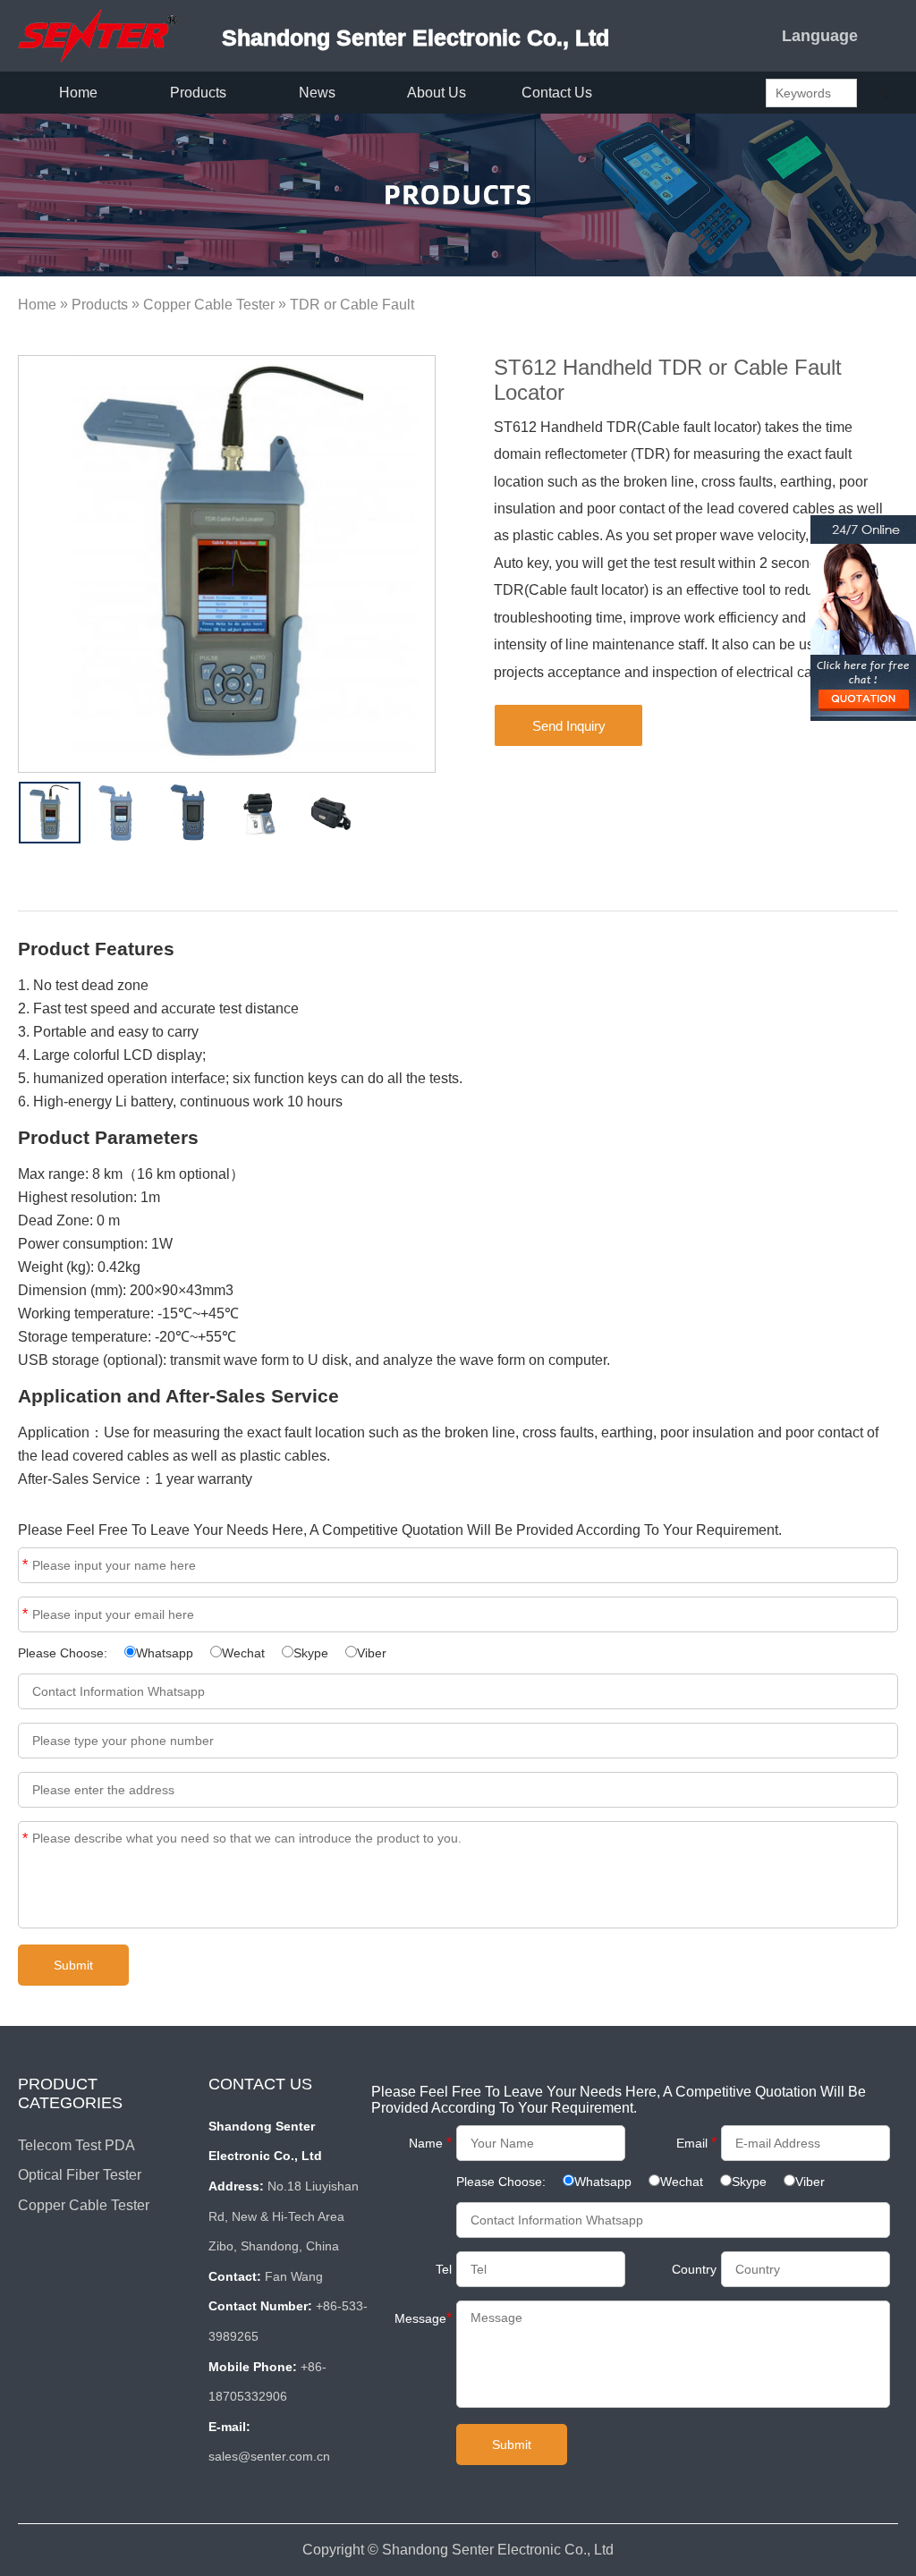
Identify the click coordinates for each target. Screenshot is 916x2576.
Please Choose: (64, 1653)
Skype (311, 1653)
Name (25, 1565)
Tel (444, 2269)
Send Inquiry (569, 726)
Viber (372, 1653)
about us (437, 93)
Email (25, 1614)
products (198, 93)
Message (25, 1839)
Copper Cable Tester (209, 305)
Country (694, 2269)
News (317, 93)
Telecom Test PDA (76, 2145)
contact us (557, 93)
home (78, 93)
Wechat (243, 1653)
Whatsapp (165, 1653)
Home (37, 305)
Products (100, 305)
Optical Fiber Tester (80, 2175)
